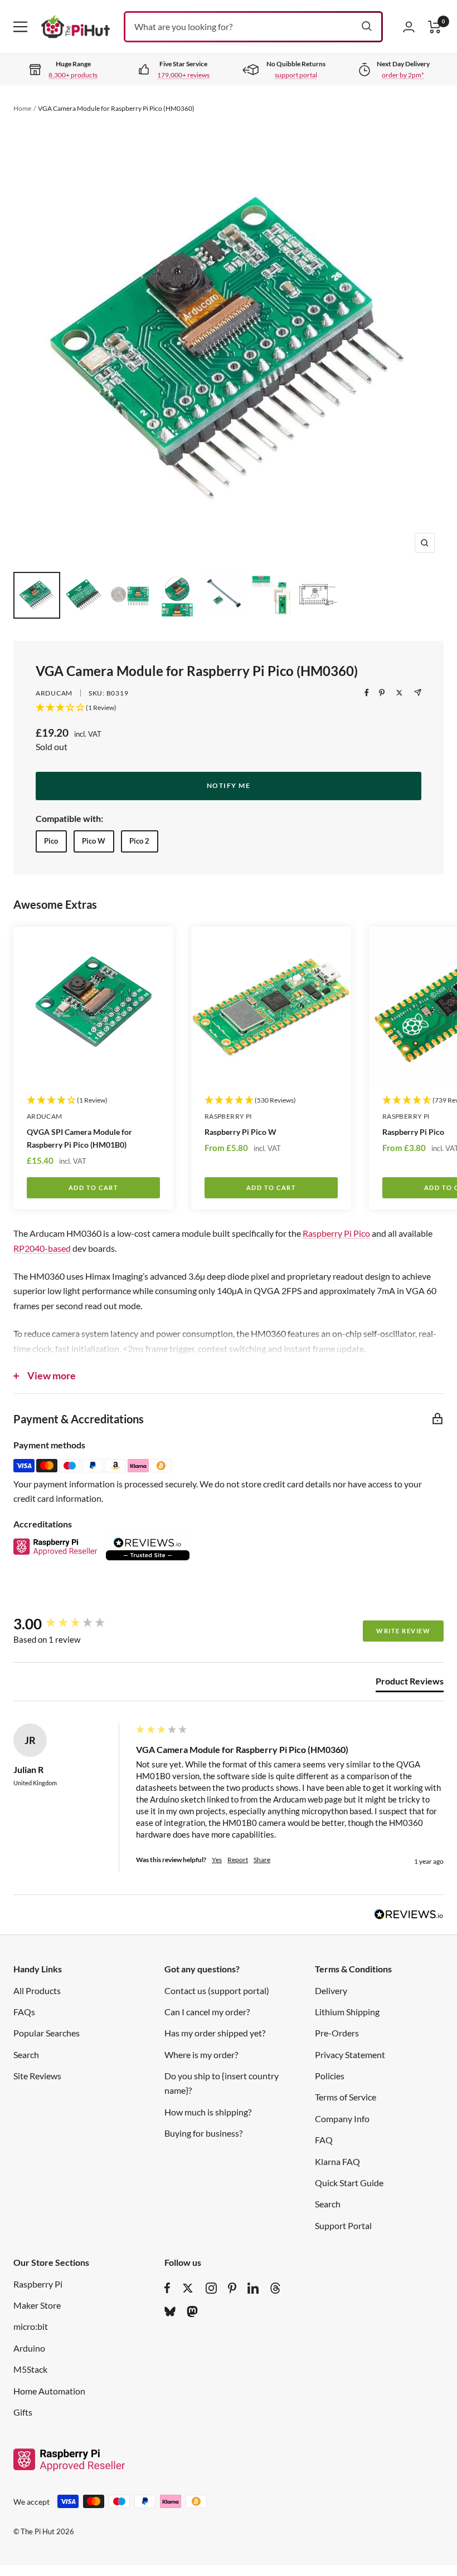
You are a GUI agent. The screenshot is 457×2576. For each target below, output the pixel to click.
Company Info (342, 2119)
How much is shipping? (208, 2112)
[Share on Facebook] (367, 693)
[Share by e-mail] (418, 692)
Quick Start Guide (349, 2183)
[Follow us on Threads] (275, 2288)
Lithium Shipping (347, 2012)
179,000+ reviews (183, 75)
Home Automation (49, 2391)
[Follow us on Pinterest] (232, 2288)
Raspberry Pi (228, 1116)
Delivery (331, 1990)
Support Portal (343, 2225)
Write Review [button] (403, 1631)
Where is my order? (201, 2055)
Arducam (54, 693)
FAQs (24, 2012)
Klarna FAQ (337, 2161)
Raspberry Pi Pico (336, 1233)
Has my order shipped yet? (215, 2033)
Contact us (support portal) (217, 1990)
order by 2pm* (403, 75)
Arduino (29, 2348)
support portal (296, 75)
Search (26, 2055)
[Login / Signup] (409, 27)
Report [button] (238, 1860)
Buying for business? (203, 2133)
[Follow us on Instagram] (211, 2288)
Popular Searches (47, 2033)
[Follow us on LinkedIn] (253, 2288)
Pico (51, 841)
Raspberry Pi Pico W (240, 1132)
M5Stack (30, 2369)
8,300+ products (73, 75)
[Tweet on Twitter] (399, 693)
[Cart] (435, 27)
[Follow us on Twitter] (188, 2288)
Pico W (94, 841)
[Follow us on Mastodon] (192, 2311)
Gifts (23, 2412)
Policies (330, 2076)
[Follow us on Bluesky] (170, 2311)
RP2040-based (42, 1248)
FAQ (324, 2140)
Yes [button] (217, 1860)
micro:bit (31, 2326)
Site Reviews (37, 2076)
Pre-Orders (337, 2033)
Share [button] (262, 1860)
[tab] (410, 1683)
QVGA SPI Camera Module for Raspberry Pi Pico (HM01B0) (79, 1138)
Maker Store (37, 2305)
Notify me (229, 785)
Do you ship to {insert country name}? (222, 2083)
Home (22, 108)
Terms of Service (346, 2097)
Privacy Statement (350, 2055)
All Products (37, 1990)
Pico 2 (139, 841)
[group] (72, 1624)
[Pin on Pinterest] (382, 693)
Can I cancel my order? (207, 2012)
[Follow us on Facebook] (167, 2288)
